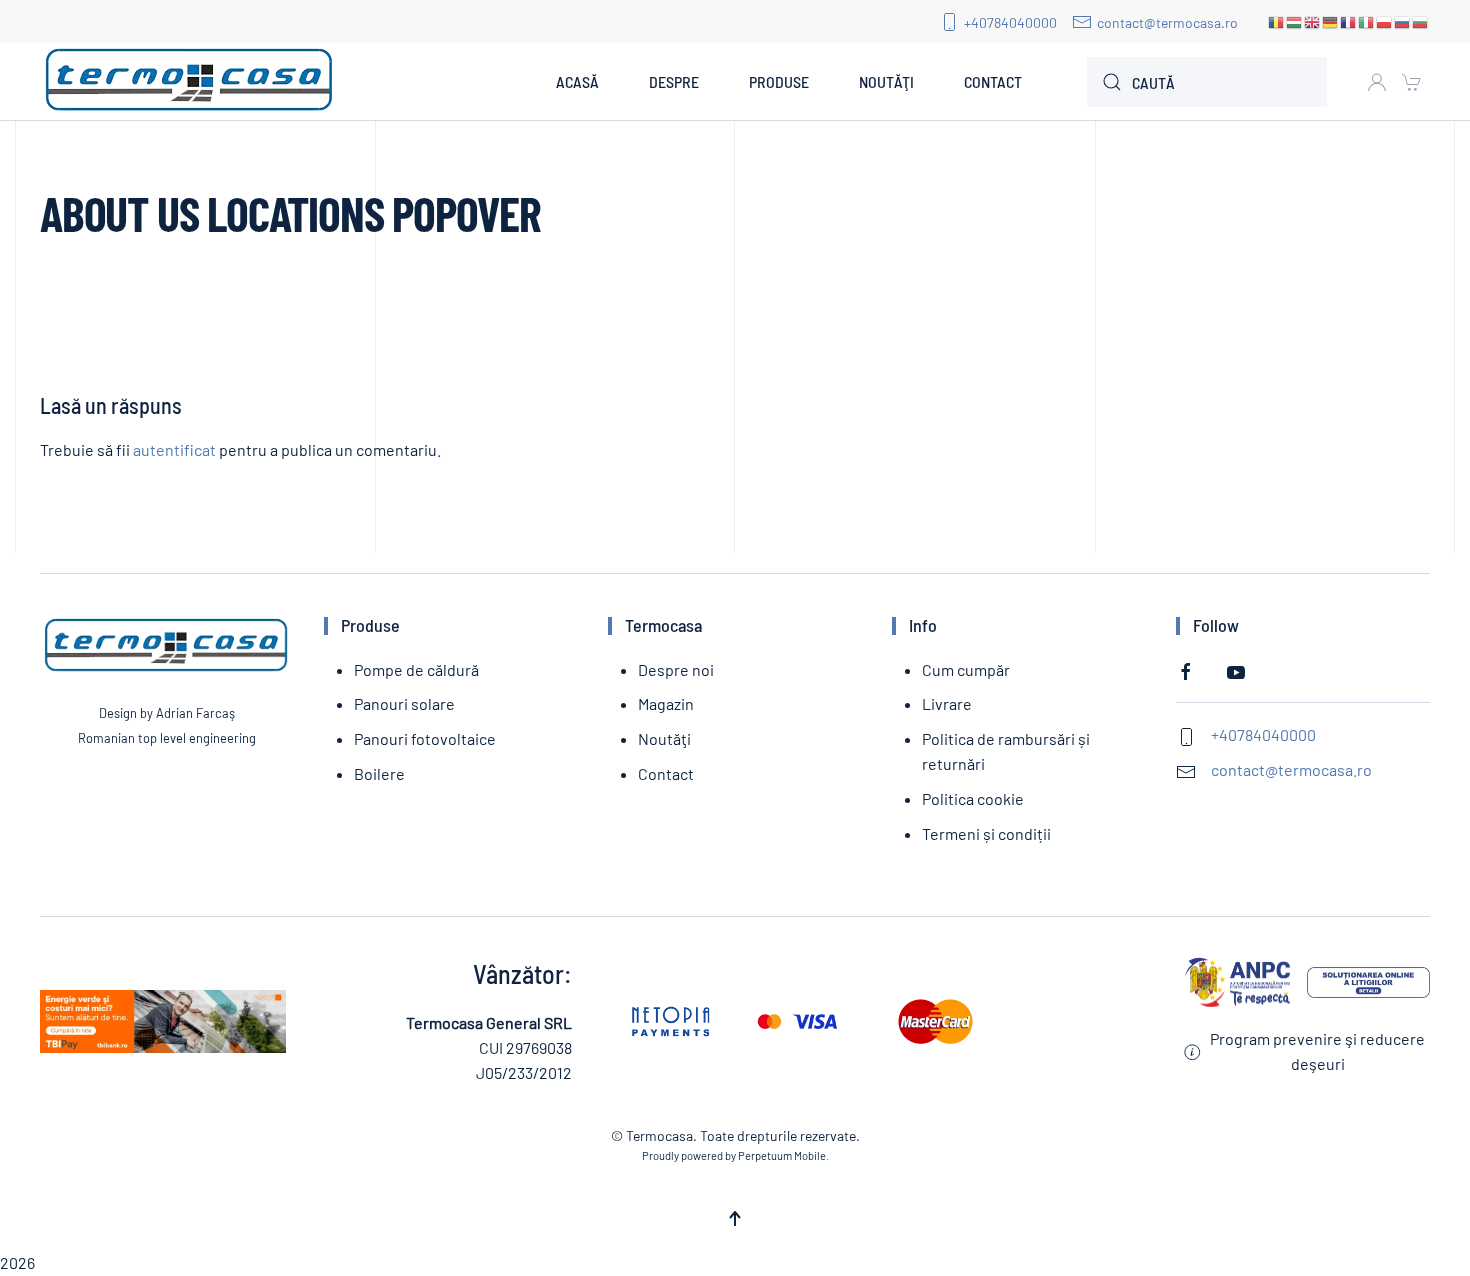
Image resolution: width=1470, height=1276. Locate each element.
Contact (993, 81)
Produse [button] (779, 81)
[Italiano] (1367, 21)
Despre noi (676, 669)
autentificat (174, 449)
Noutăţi (886, 81)
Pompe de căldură (416, 669)
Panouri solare (404, 703)
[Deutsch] (1331, 21)
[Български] (1421, 21)
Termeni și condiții (986, 833)
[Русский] (1403, 21)
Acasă (577, 81)
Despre (674, 81)
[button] (735, 1218)
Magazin (666, 703)
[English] (1313, 21)
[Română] (1277, 21)
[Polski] (1385, 21)
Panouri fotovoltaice (425, 738)
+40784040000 (1010, 22)
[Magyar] (1295, 21)
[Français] (1349, 21)
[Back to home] (190, 82)
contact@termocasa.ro (1167, 22)
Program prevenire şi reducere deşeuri (1317, 1051)
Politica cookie (973, 798)
